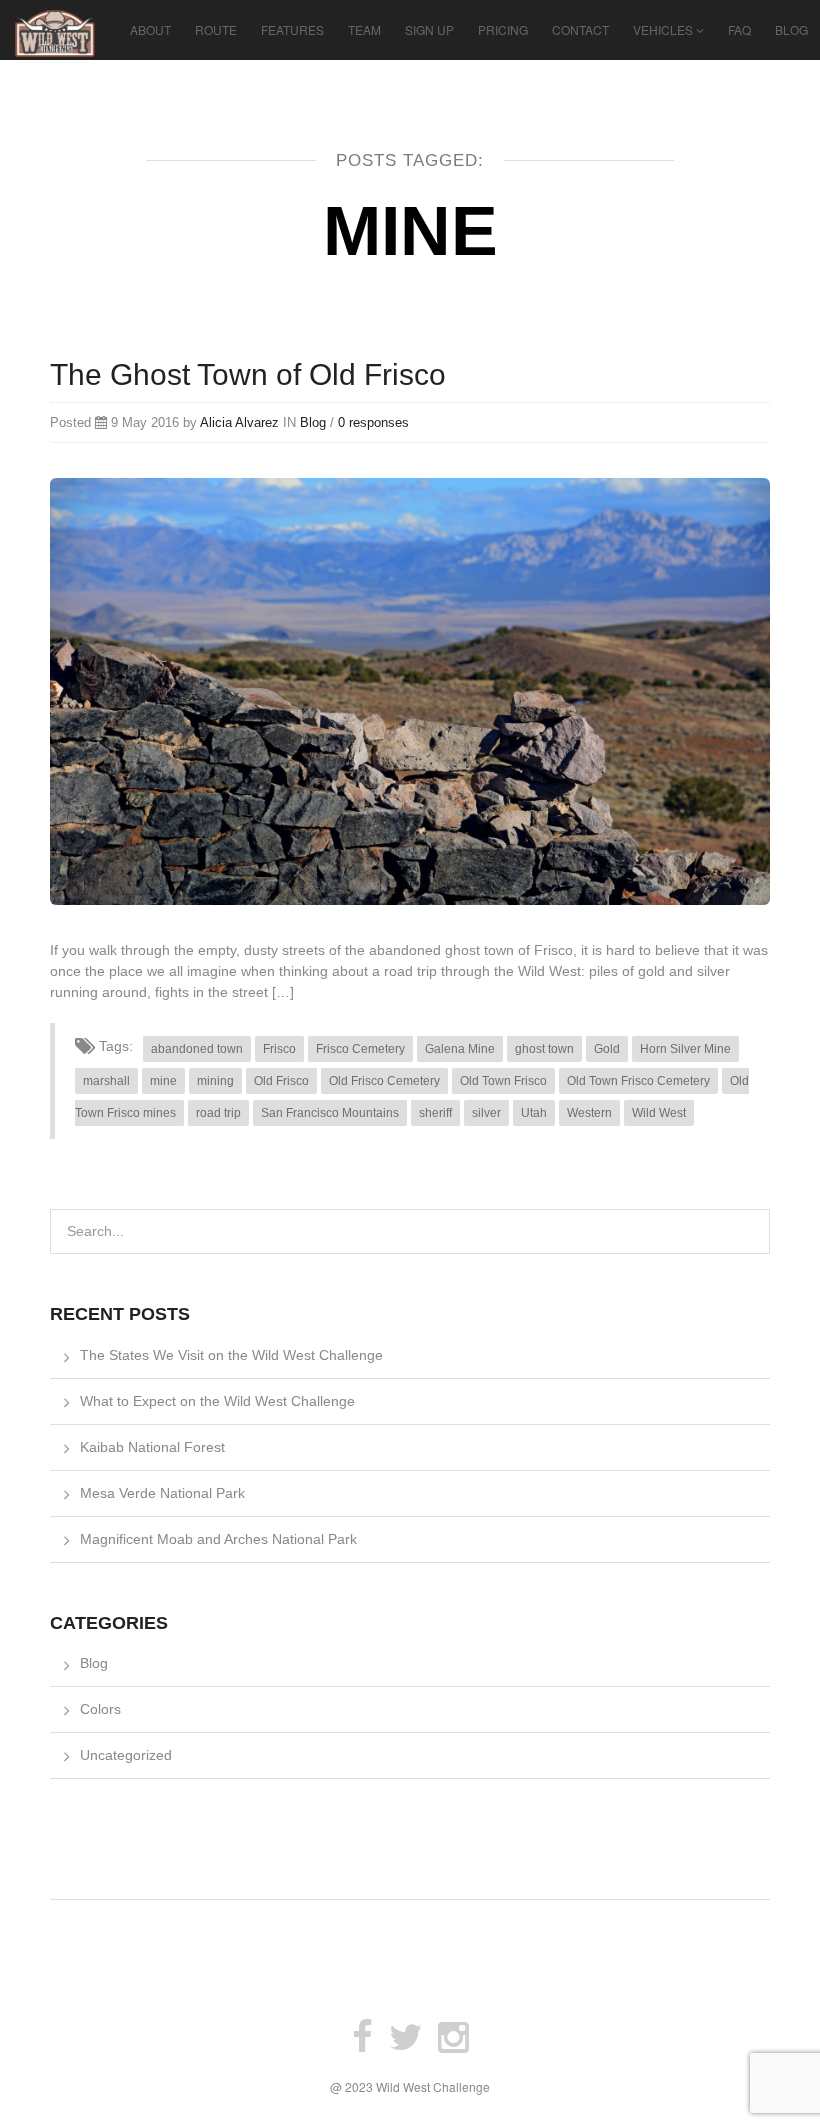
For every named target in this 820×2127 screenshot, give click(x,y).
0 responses (373, 422)
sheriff (435, 1113)
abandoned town (197, 1049)
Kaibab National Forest (152, 1447)
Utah (534, 1113)
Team (364, 29)
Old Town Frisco (503, 1081)
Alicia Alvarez (239, 422)
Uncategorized (126, 1755)
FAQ (739, 29)
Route (216, 29)
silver (486, 1113)
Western (589, 1113)
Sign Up (429, 29)
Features (292, 29)
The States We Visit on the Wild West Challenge (231, 1355)
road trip (218, 1113)
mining (215, 1081)
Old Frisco (281, 1081)
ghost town (544, 1049)
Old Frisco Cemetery (384, 1081)
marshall (106, 1081)
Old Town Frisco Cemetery (638, 1081)
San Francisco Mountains (330, 1113)
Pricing (503, 29)
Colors (100, 1709)
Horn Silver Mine (685, 1049)
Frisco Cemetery (360, 1049)
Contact (580, 29)
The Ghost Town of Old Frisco (248, 374)
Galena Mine (460, 1049)
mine (163, 1081)
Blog (791, 29)
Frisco (279, 1049)
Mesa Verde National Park (162, 1493)
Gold (607, 1049)
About (150, 29)
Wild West (659, 1113)
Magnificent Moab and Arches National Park (218, 1539)
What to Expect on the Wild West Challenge (217, 1401)
